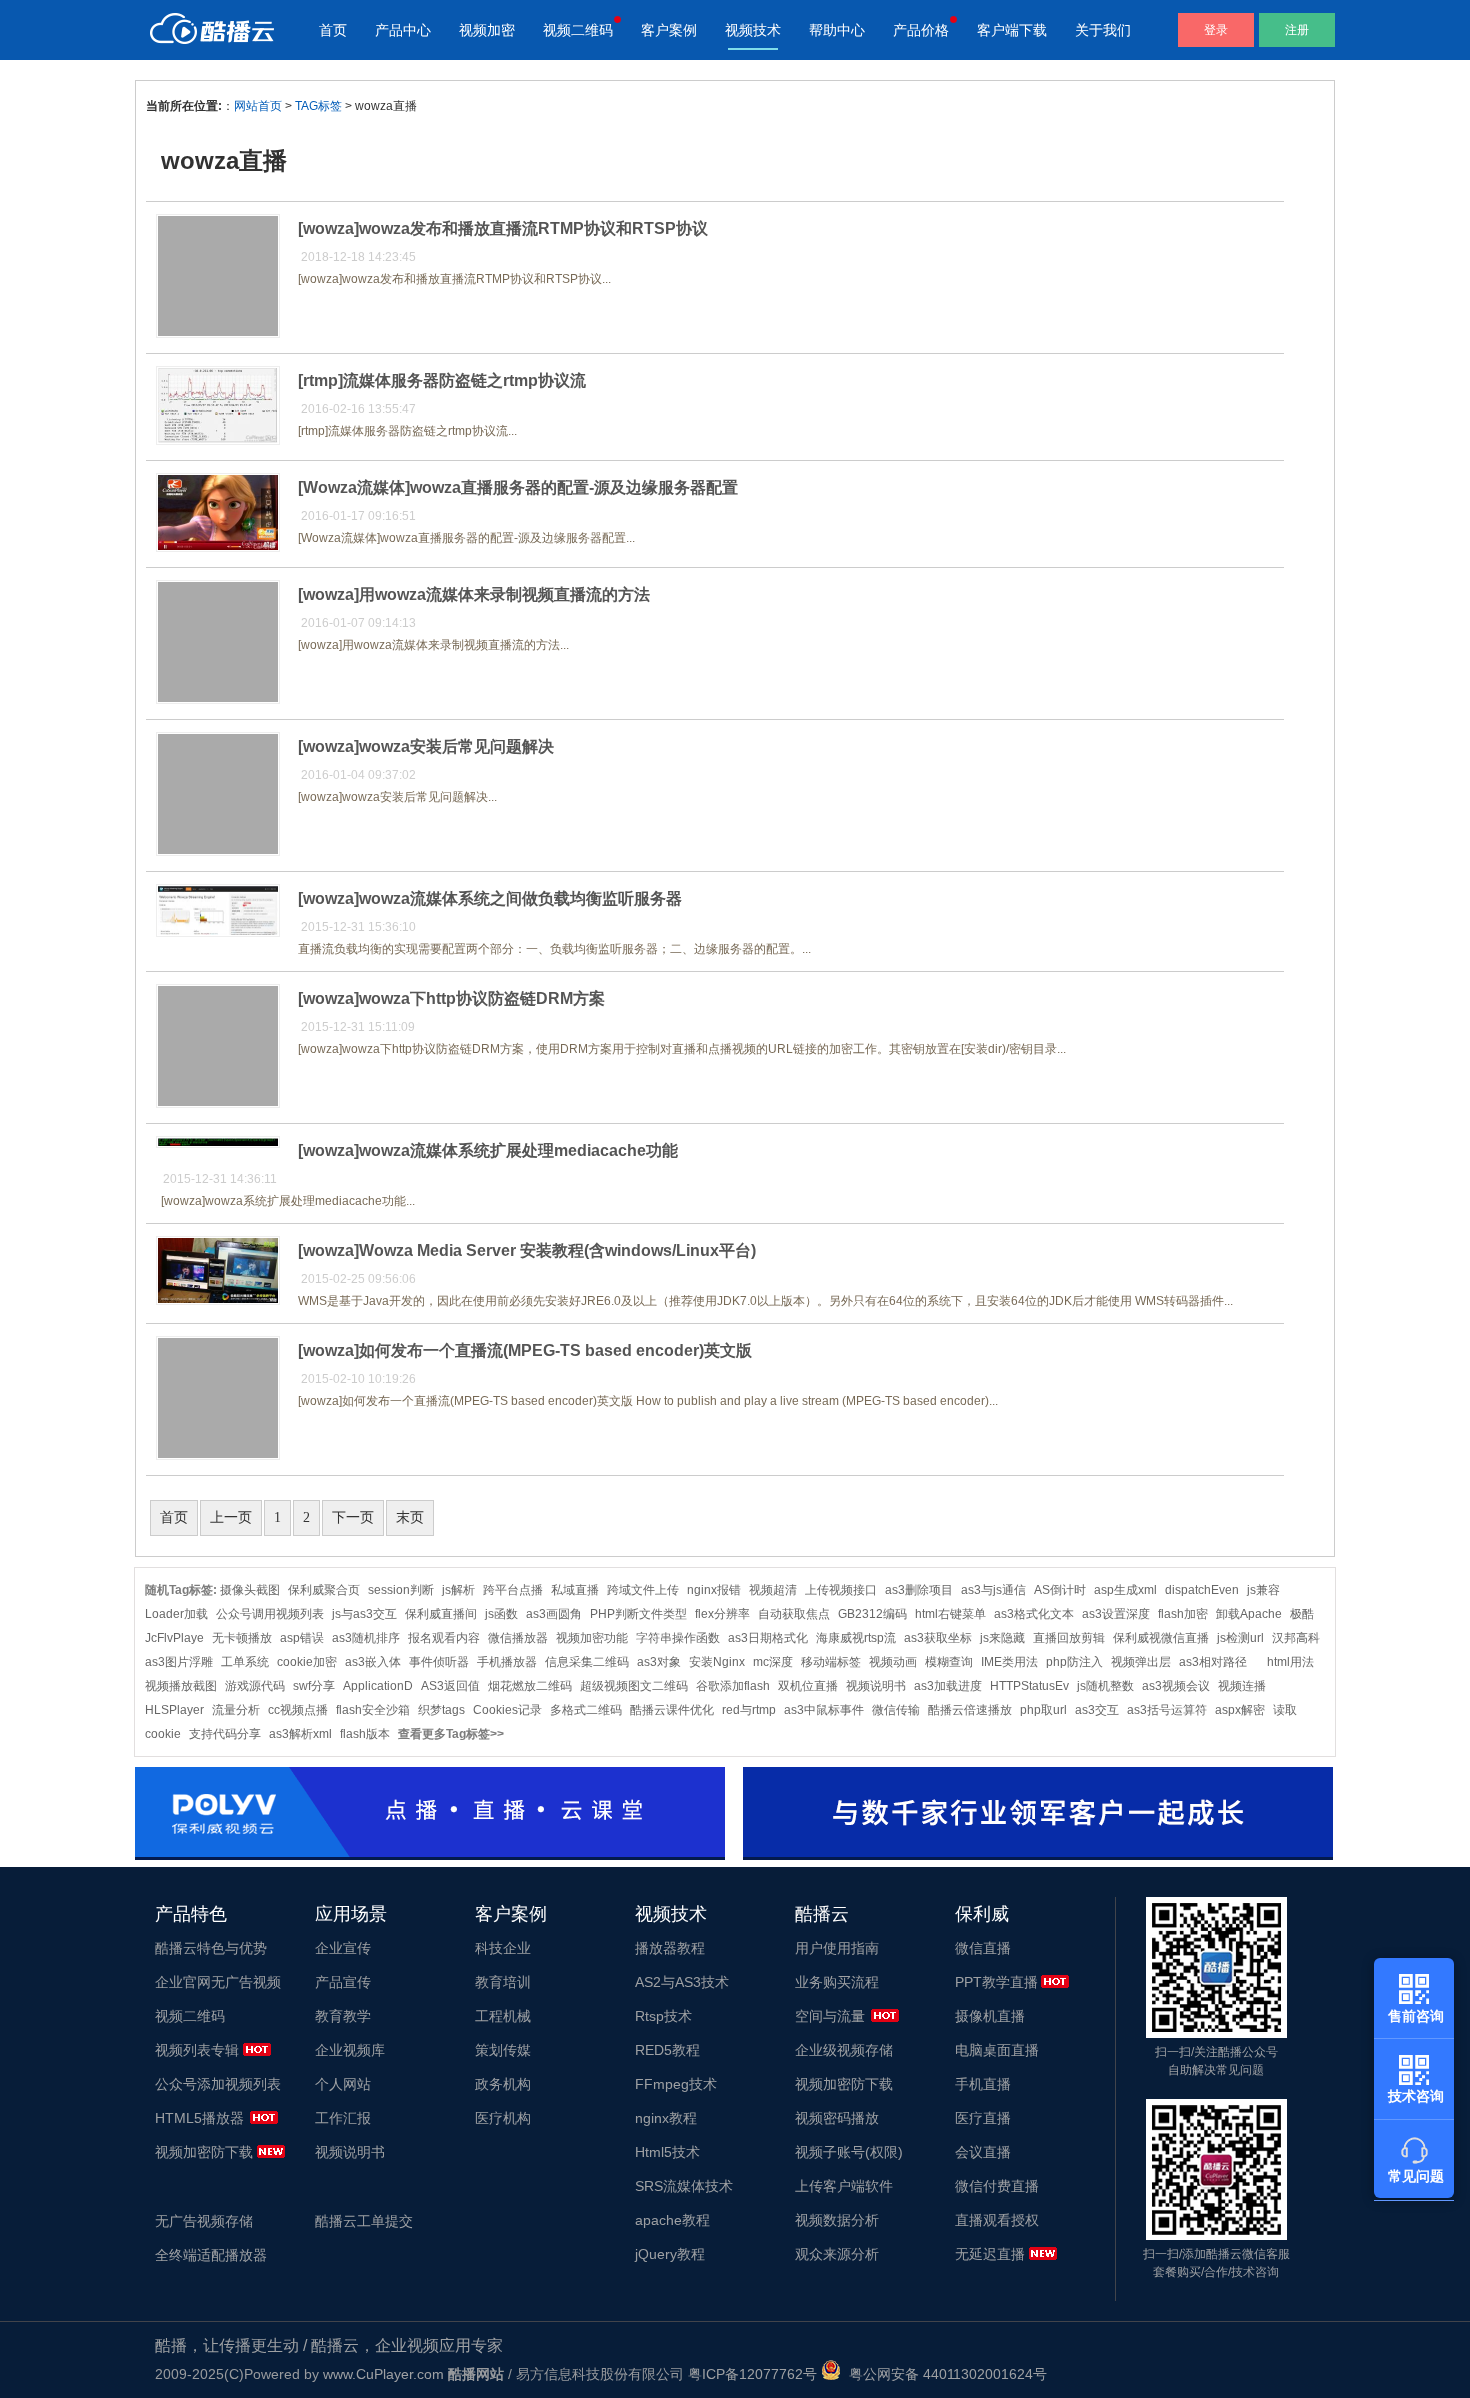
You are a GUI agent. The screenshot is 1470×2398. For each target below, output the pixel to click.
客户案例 (669, 30)
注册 (1297, 30)
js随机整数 (1105, 1686)
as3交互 (1097, 1710)
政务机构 (503, 2084)
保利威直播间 (441, 1614)
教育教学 (343, 2016)
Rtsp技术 (663, 2016)
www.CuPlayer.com (383, 2374)
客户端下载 (1012, 30)
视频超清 (773, 1590)
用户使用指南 (837, 1948)
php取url (1043, 1710)
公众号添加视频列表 (218, 2084)
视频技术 (753, 30)
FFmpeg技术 (676, 2084)
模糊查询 (949, 1662)
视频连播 (1242, 1686)
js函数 (501, 1614)
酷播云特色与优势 (211, 1948)
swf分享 (314, 1686)
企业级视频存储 (844, 2050)
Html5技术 (667, 2152)
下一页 (353, 1517)
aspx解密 (1240, 1710)
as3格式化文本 (1034, 1614)
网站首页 (258, 106)
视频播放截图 (181, 1686)
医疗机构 (503, 2118)
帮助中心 (837, 30)
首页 (333, 30)
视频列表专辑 (197, 2050)
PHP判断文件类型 (638, 1614)
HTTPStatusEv (1029, 1686)
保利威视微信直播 (1161, 1638)
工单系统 (245, 1662)
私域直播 (575, 1590)
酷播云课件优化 (672, 1710)
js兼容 (1263, 1590)
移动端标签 (831, 1662)
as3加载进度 (948, 1686)
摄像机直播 (990, 2016)
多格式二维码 (586, 1710)
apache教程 (672, 2220)
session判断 (401, 1590)
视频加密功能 (592, 1638)
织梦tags (441, 1710)
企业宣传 (343, 1948)
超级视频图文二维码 (634, 1686)
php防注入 (1074, 1662)
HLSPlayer (174, 1710)
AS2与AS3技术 (682, 1982)
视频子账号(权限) (849, 2152)
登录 (1216, 30)
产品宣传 (343, 1982)
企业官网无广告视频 (218, 1982)
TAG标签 (318, 106)
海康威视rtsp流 (856, 1638)
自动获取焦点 (794, 1614)
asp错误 (302, 1638)
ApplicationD (378, 1686)
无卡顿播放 (242, 1638)
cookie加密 (307, 1662)
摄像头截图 (250, 1590)
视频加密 (487, 30)
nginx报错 (714, 1590)
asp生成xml (1125, 1590)
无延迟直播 (990, 2254)
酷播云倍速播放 (970, 1710)
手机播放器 (507, 1662)
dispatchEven (1202, 1590)
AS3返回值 (450, 1686)
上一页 (231, 1517)
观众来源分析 (837, 2254)
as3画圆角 (554, 1614)
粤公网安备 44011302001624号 (944, 2374)
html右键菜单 (950, 1614)
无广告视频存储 (204, 2221)
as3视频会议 (1176, 1686)
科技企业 (503, 1948)
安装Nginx (717, 1662)
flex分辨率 (722, 1614)
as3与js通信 (993, 1590)
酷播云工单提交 (364, 2221)
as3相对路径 (1219, 1662)
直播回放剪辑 (1069, 1638)
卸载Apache (1249, 1614)
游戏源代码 (255, 1686)
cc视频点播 (298, 1710)
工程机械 (503, 2016)
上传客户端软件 (844, 2186)
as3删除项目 (919, 1590)
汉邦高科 (1296, 1638)
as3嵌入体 (373, 1662)
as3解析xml (300, 1734)
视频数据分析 (837, 2220)
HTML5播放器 (199, 2118)
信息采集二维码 (587, 1662)
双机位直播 (808, 1686)
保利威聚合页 (324, 1590)
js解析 (458, 1590)
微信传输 (896, 1710)
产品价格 (921, 30)
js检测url (1240, 1638)
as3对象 (659, 1662)
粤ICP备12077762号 (752, 2374)
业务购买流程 (837, 1982)
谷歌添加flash (733, 1686)
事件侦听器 (439, 1662)
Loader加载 (176, 1614)
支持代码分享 (225, 1734)
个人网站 (343, 2084)
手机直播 (983, 2084)
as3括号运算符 (1167, 1710)
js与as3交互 (364, 1614)
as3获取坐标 (938, 1638)
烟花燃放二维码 (530, 1686)
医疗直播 (983, 2118)
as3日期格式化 (768, 1638)
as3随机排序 (366, 1638)
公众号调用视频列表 (270, 1614)
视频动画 (893, 1662)
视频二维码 (578, 30)
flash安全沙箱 (373, 1710)
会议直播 (983, 2152)
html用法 (1290, 1662)
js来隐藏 (1002, 1638)
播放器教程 (670, 1948)
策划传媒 (503, 2050)
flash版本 (365, 1734)
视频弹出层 (1141, 1662)
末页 (410, 1517)
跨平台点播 (513, 1590)
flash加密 (1183, 1614)
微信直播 (983, 1948)
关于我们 (1103, 30)
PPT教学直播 (996, 1982)
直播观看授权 (997, 2220)
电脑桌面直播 (997, 2050)
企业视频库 (350, 2050)
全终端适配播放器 (211, 2255)
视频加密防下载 (204, 2152)
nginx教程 (666, 2118)
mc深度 (773, 1662)
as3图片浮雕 (179, 1662)
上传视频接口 (841, 1590)
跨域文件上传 (643, 1590)
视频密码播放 (837, 2118)
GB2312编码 (872, 1614)
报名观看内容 (444, 1638)
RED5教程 (667, 2050)
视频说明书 (876, 1686)
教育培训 (503, 1982)
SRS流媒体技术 (684, 2186)
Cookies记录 (507, 1710)
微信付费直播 (997, 2186)
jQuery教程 (670, 2254)
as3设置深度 (1116, 1614)
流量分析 (236, 1710)
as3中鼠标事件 (824, 1710)
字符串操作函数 (678, 1638)
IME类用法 (1009, 1662)
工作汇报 (343, 2118)
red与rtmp (749, 1710)
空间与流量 (830, 2016)
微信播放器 (518, 1638)
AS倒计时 (1060, 1590)
